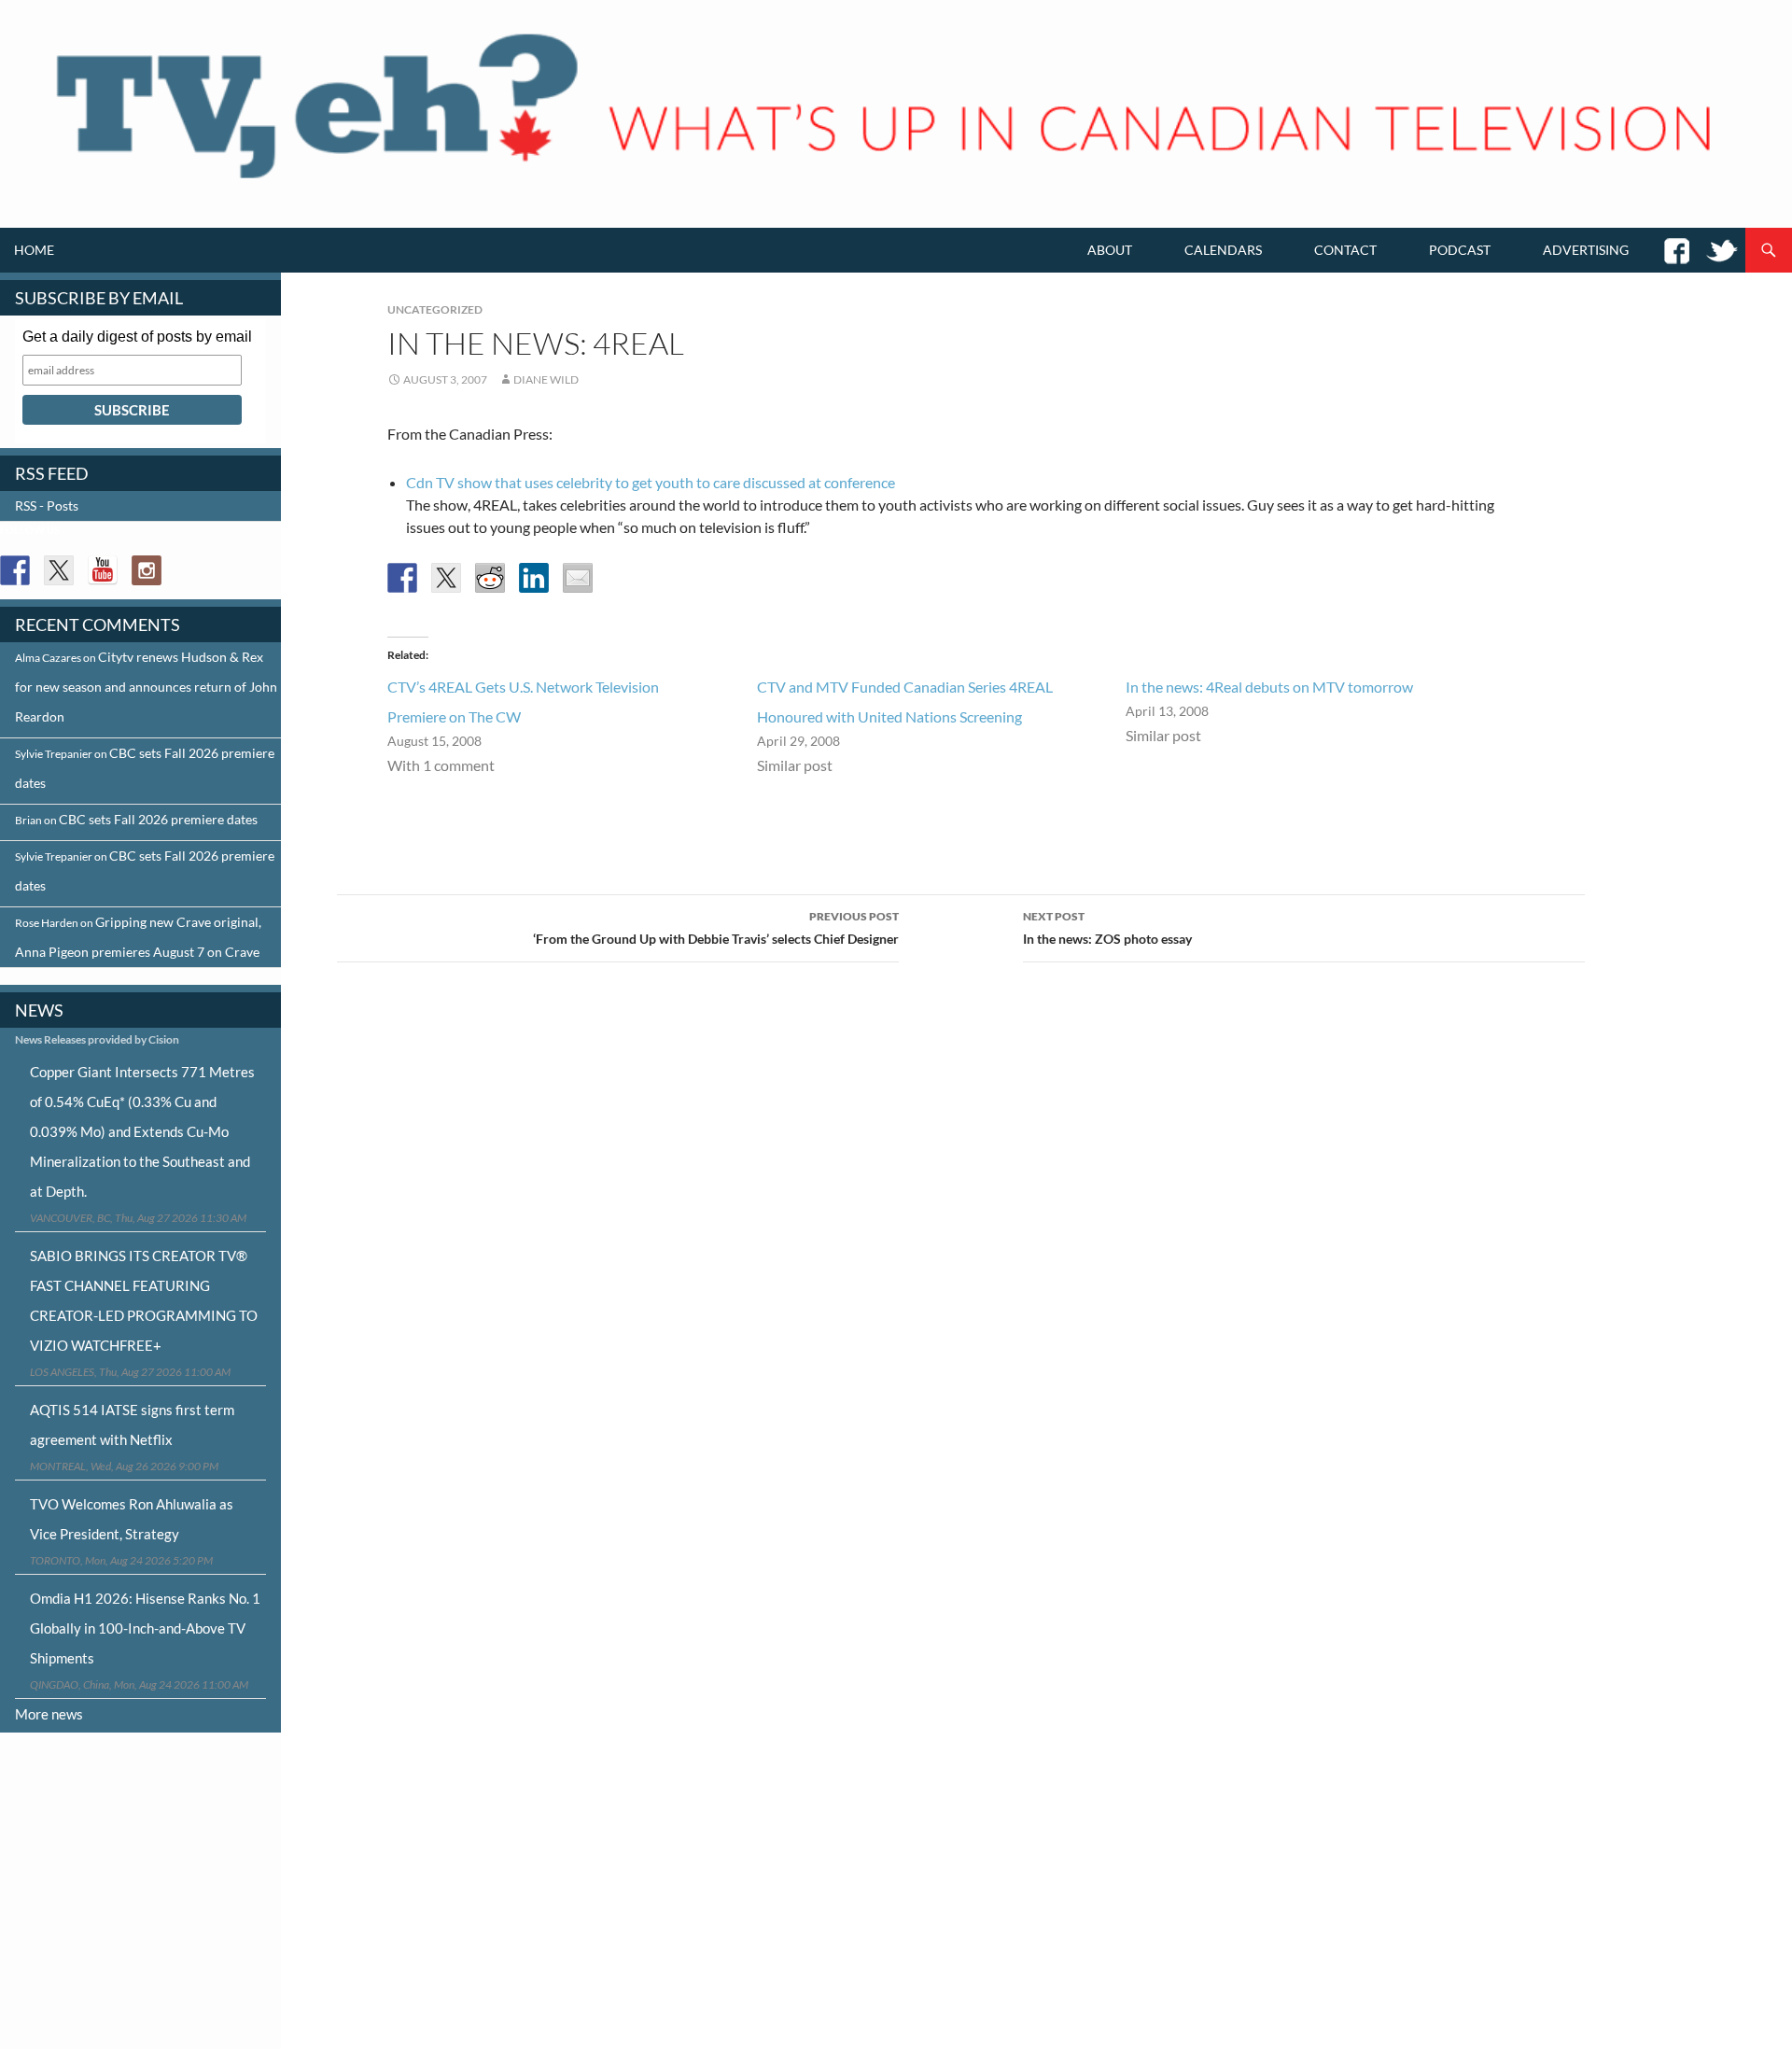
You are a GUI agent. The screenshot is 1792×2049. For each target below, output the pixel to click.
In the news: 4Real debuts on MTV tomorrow (1269, 687)
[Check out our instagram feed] (147, 570)
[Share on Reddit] (490, 578)
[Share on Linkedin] (534, 578)
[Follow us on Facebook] (15, 570)
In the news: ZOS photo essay (1107, 928)
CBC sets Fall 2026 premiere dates (158, 819)
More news (49, 1714)
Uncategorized (435, 309)
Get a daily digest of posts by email (137, 337)
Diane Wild (546, 379)
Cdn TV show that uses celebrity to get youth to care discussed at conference (651, 482)
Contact (1345, 250)
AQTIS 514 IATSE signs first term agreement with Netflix (132, 1424)
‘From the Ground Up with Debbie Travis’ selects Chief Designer (716, 928)
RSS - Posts (47, 505)
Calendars (1223, 250)
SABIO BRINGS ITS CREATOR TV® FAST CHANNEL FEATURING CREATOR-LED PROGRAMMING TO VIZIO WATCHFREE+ (144, 1300)
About (1110, 250)
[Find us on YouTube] (103, 570)
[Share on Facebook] (402, 578)
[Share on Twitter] (446, 578)
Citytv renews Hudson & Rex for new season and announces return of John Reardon (146, 687)
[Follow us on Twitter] (59, 570)
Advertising (1586, 250)
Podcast (1460, 250)
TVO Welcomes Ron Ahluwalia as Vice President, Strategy (132, 1519)
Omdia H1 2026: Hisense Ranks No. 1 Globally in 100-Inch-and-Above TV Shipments (145, 1628)
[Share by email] (578, 578)
